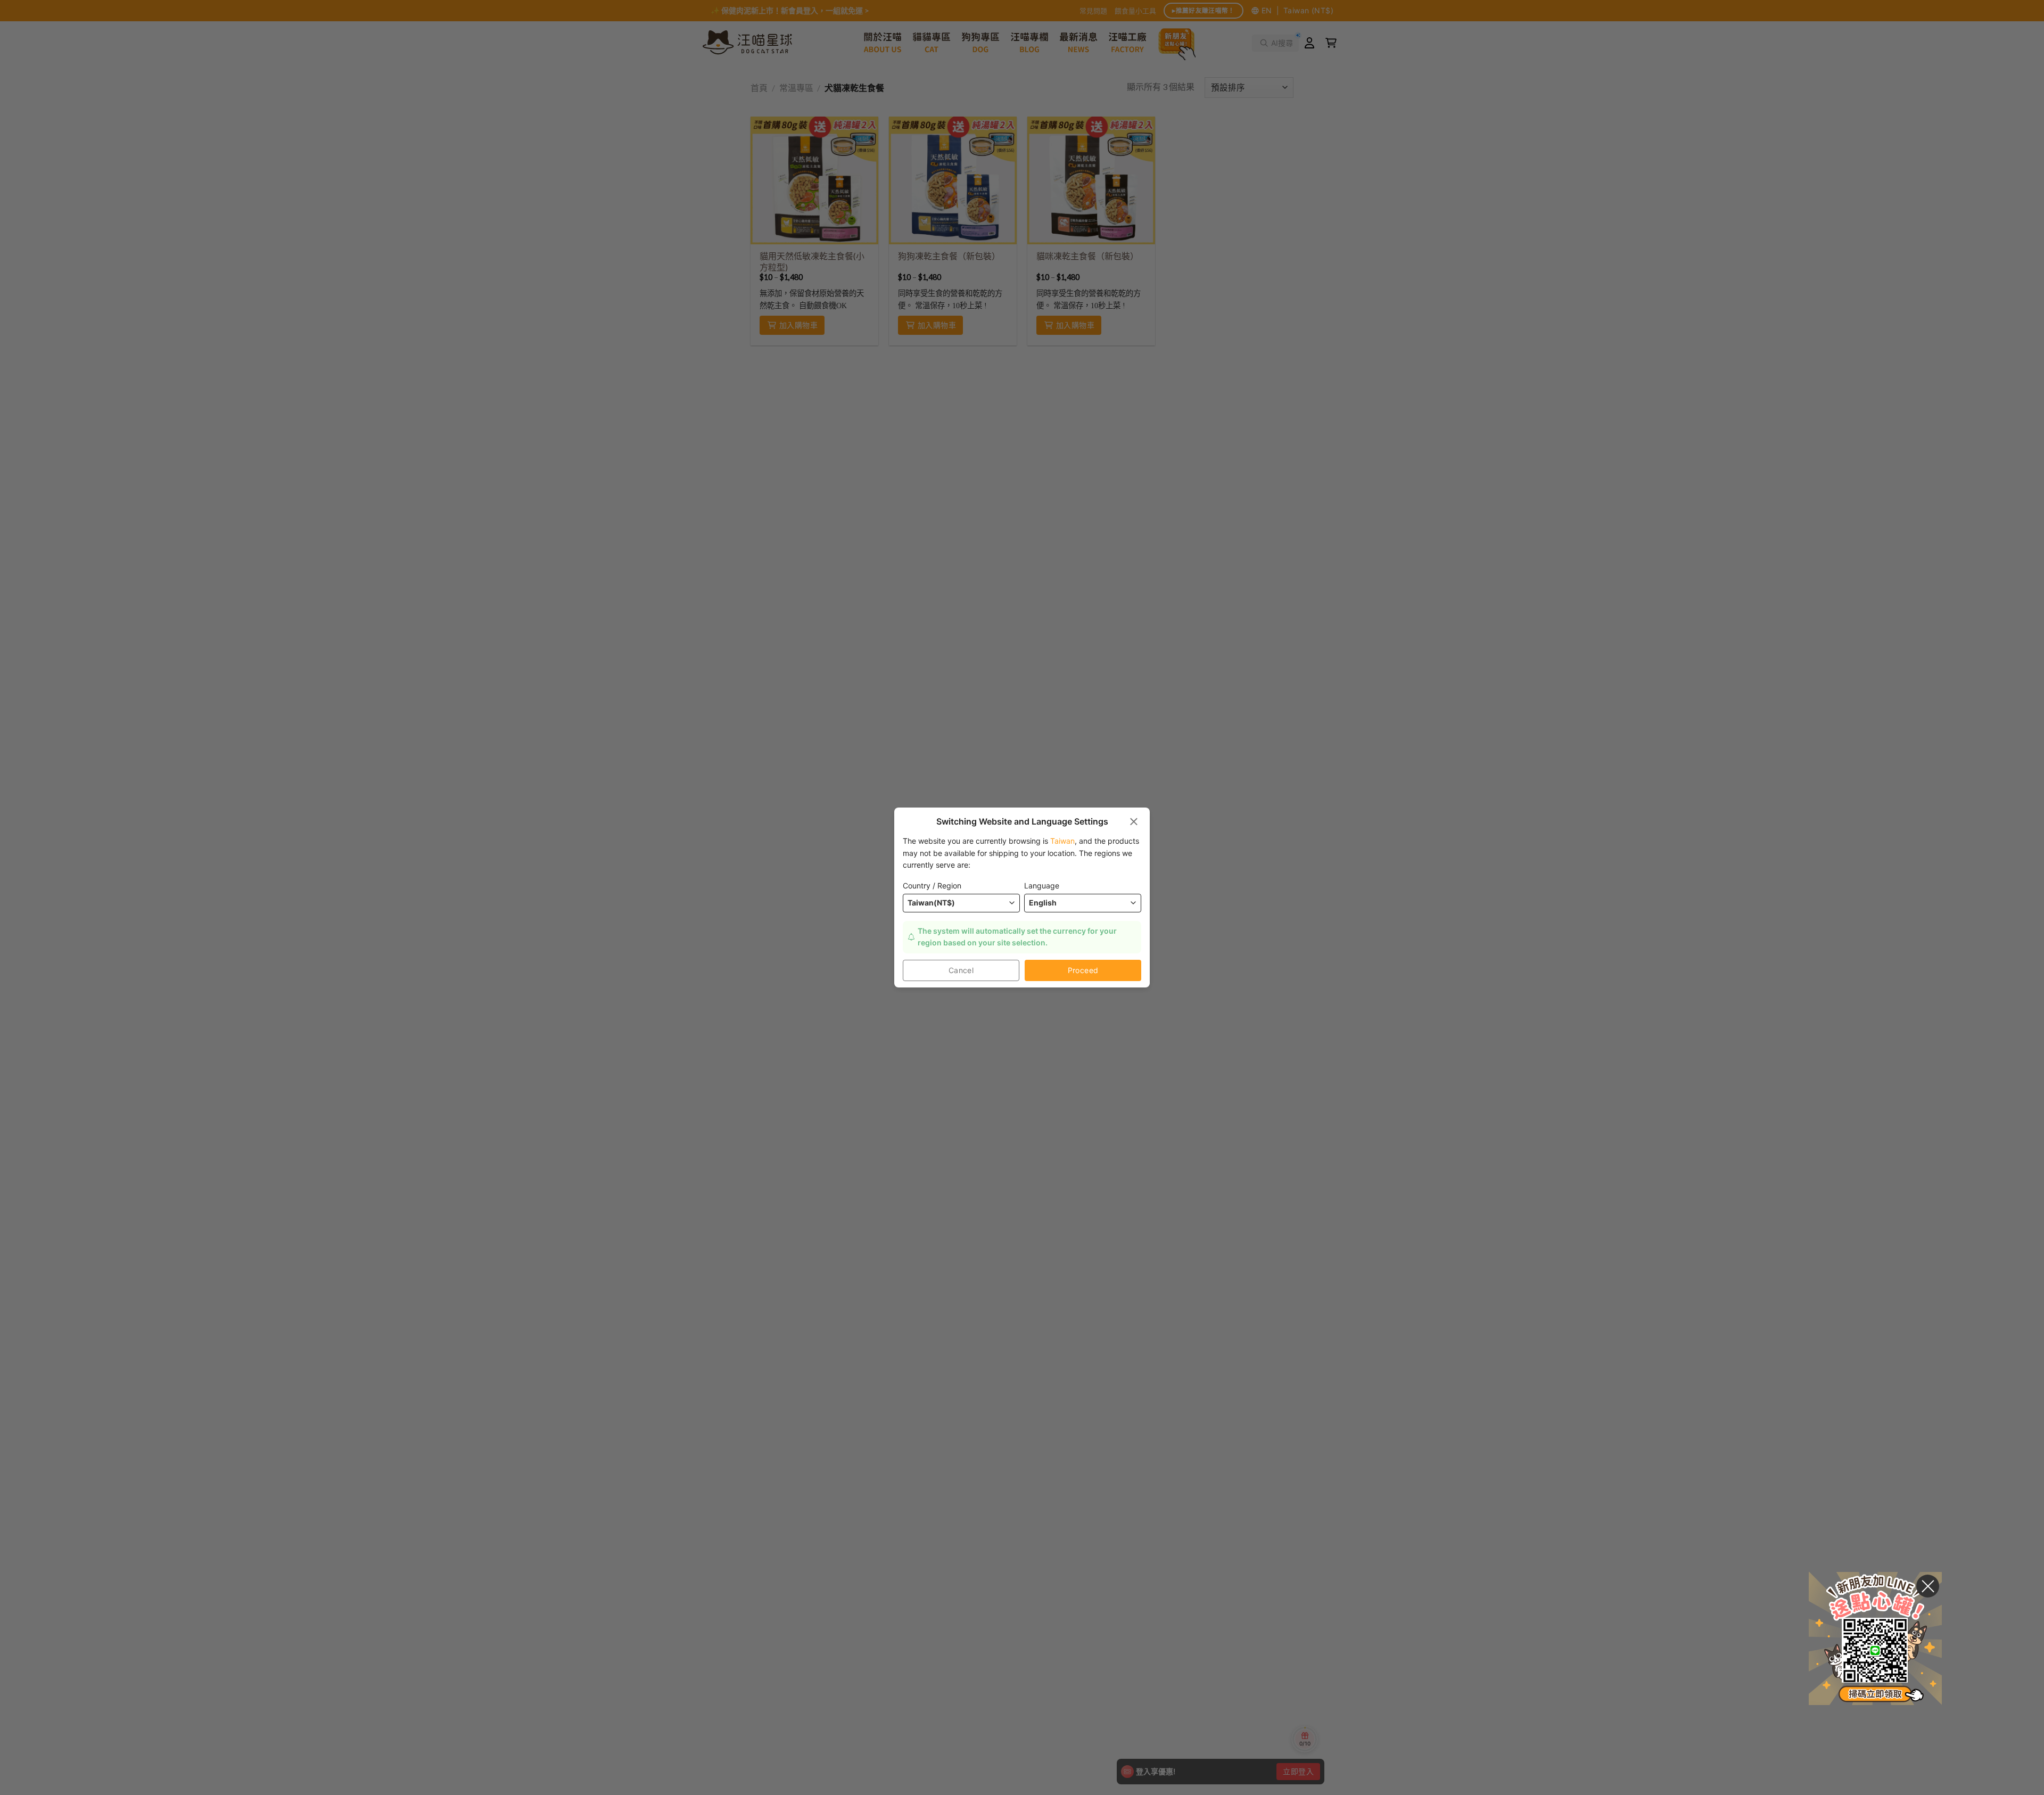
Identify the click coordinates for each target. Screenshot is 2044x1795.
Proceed (1083, 970)
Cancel (961, 970)
